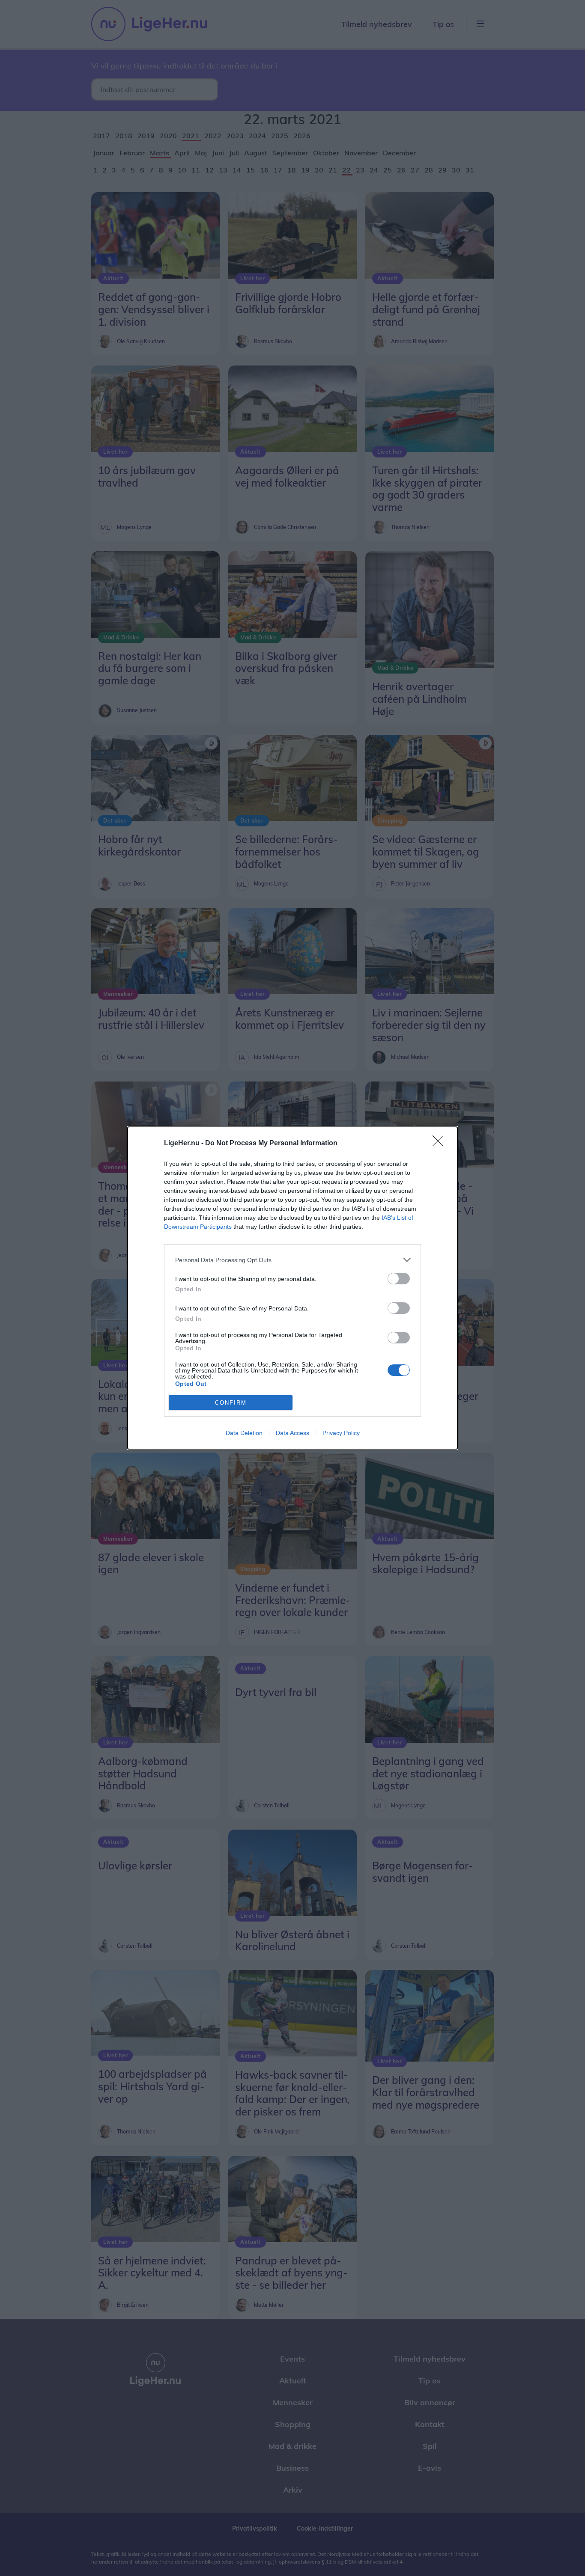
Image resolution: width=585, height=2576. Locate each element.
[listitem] (292, 1260)
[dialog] (292, 1288)
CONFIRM (231, 1403)
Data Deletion (244, 1433)
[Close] (441, 1144)
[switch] (399, 1279)
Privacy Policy (341, 1433)
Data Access (292, 1433)
